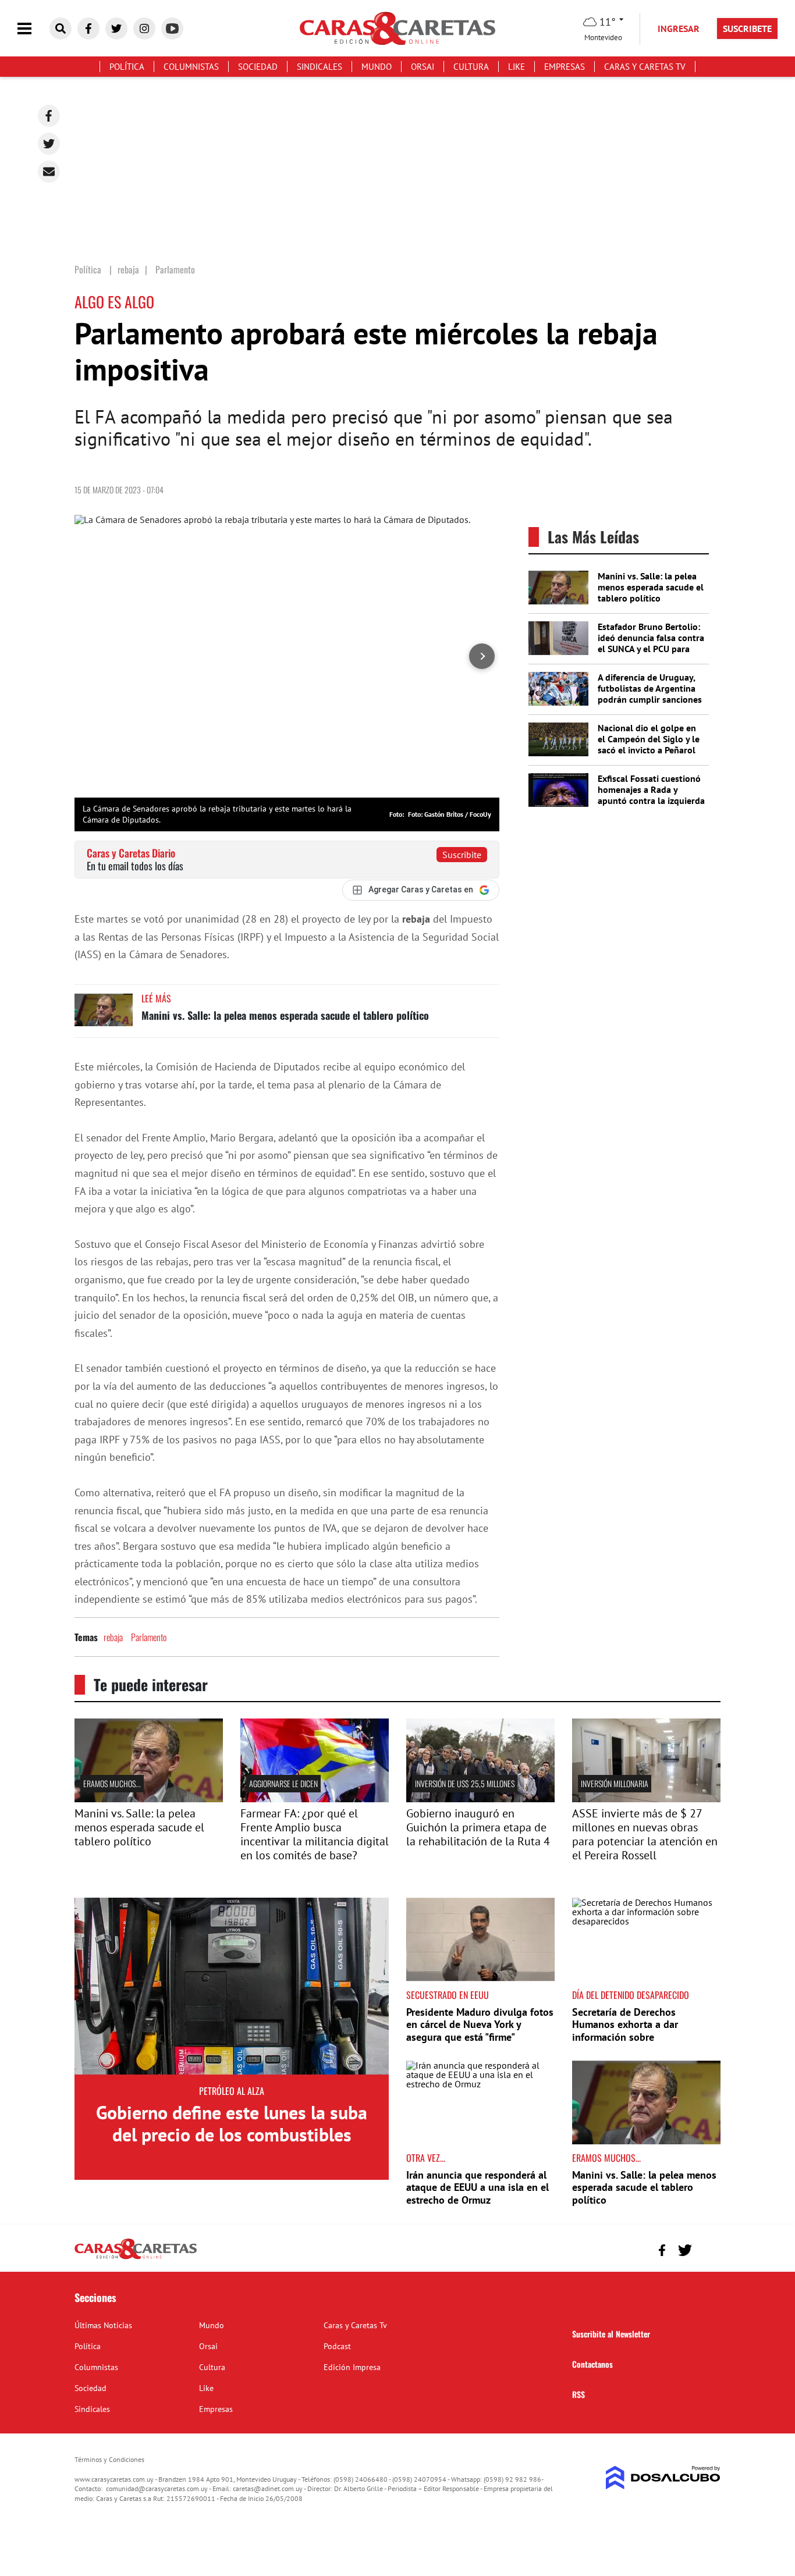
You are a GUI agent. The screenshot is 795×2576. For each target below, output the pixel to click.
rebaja (113, 1637)
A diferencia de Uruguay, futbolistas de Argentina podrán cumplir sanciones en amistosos (650, 694)
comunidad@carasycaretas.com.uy (157, 2488)
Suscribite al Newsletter (611, 2334)
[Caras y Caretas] (136, 2258)
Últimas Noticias (103, 2325)
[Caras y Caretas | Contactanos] (707, 2249)
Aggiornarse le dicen (283, 1783)
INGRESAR (679, 29)
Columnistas (191, 67)
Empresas (565, 67)
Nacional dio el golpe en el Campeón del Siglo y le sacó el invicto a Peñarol (649, 739)
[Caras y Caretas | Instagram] (144, 29)
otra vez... (426, 2158)
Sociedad (258, 67)
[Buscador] (61, 29)
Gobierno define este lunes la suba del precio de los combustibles (232, 2123)
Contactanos (592, 2364)
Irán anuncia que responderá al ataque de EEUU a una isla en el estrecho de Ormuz (478, 2187)
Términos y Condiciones (109, 2459)
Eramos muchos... (112, 1783)
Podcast (337, 2346)
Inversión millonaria (615, 1783)
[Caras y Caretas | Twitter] (116, 29)
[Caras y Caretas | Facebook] (88, 29)
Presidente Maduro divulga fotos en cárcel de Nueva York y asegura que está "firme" (480, 2024)
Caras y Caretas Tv (645, 67)
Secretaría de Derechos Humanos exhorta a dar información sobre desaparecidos (625, 2031)
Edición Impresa (352, 2367)
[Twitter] (49, 144)
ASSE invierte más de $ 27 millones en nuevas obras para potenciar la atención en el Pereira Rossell (645, 1834)
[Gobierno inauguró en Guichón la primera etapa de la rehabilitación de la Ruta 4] (480, 1799)
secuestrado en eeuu (448, 1995)
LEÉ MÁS (156, 998)
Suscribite (462, 855)
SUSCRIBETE (747, 29)
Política (127, 67)
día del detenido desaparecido (631, 1995)
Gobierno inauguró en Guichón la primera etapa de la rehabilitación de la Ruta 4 (478, 1827)
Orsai (423, 67)
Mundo (377, 67)
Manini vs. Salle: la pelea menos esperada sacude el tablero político (285, 1015)
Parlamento (149, 1637)
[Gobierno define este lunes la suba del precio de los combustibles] (232, 1986)
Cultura (471, 67)
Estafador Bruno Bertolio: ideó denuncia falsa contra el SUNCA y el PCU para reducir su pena (651, 643)
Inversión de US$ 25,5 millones (465, 1783)
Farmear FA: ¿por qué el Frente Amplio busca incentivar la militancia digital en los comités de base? (315, 1834)
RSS (578, 2394)
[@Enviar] (49, 172)
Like (517, 67)
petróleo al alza (232, 2091)
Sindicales (320, 67)
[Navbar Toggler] (33, 29)
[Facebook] (49, 116)
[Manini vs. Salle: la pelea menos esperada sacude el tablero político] (104, 1015)
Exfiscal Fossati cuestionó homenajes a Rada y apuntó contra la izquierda (651, 789)
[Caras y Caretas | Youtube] (172, 29)
